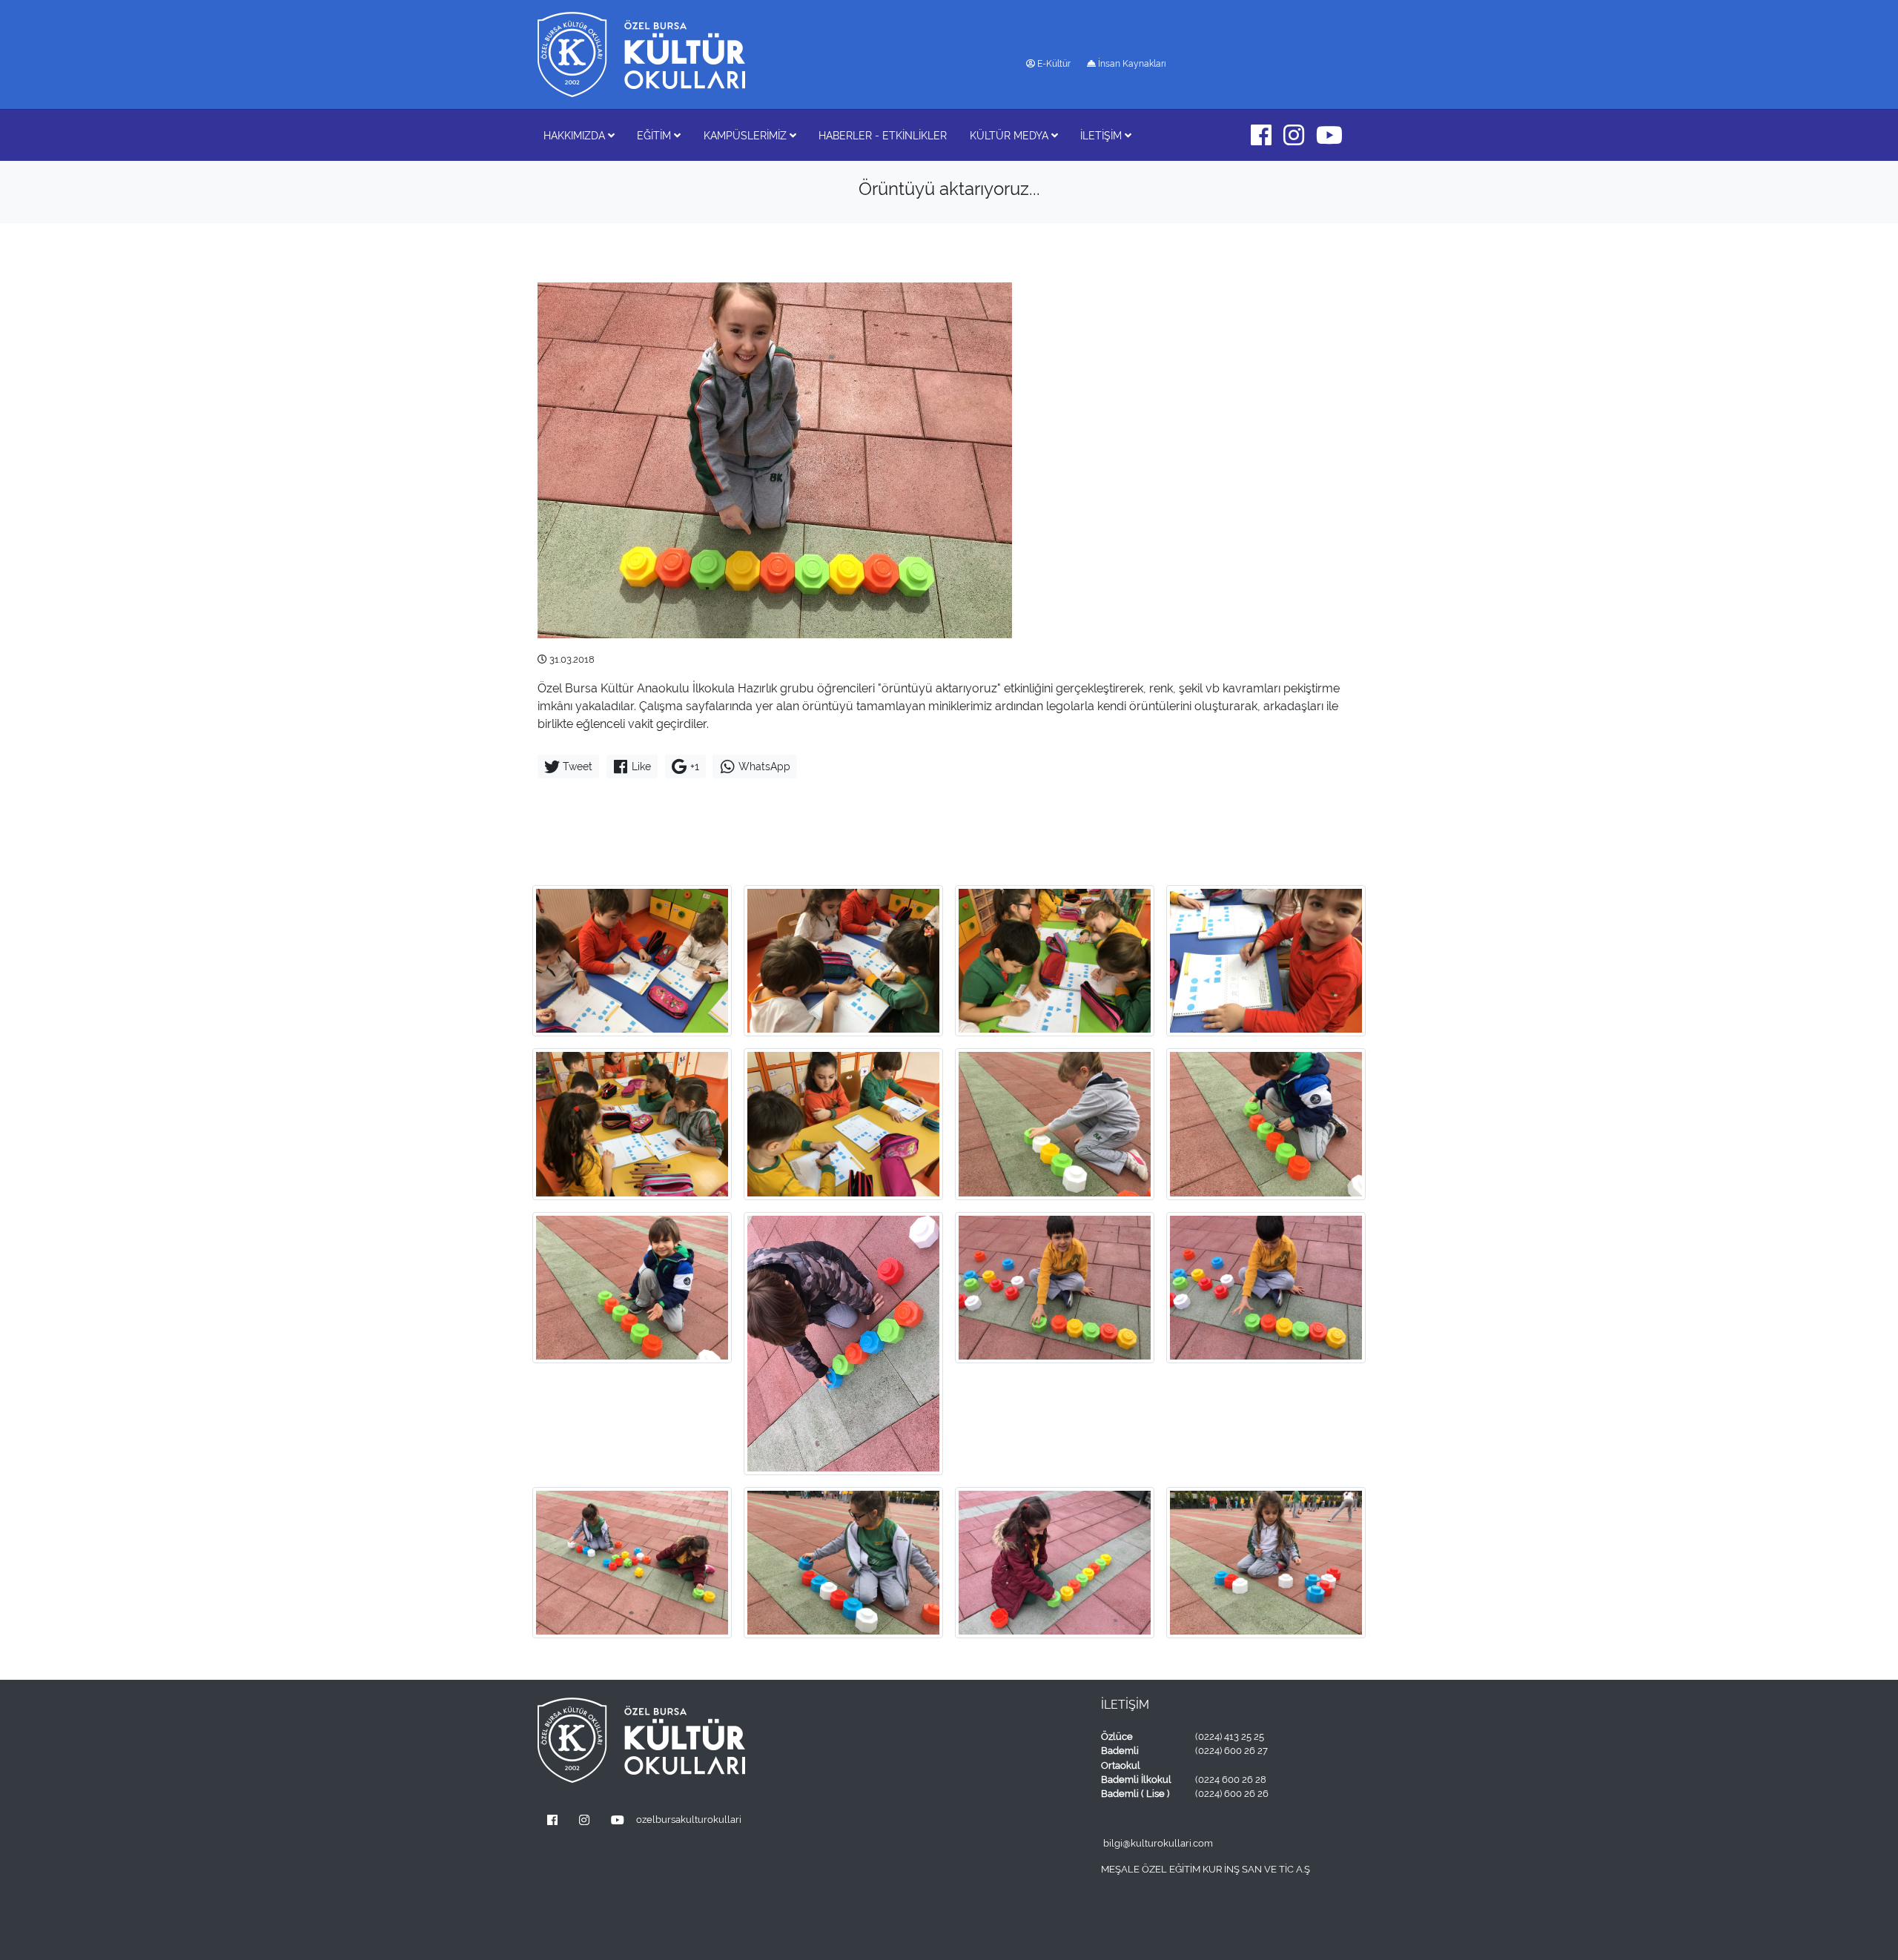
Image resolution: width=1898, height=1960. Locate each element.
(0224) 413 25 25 (1230, 1736)
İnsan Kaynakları (1131, 64)
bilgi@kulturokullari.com (1158, 1843)
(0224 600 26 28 (1231, 1779)
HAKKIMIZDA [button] (576, 135)
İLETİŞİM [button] (1102, 135)
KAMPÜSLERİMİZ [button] (747, 135)
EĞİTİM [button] (655, 135)
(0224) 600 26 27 (1231, 1751)
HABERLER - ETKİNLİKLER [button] (883, 135)
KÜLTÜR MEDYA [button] (1011, 135)
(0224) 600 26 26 (1232, 1794)
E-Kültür (1053, 64)
